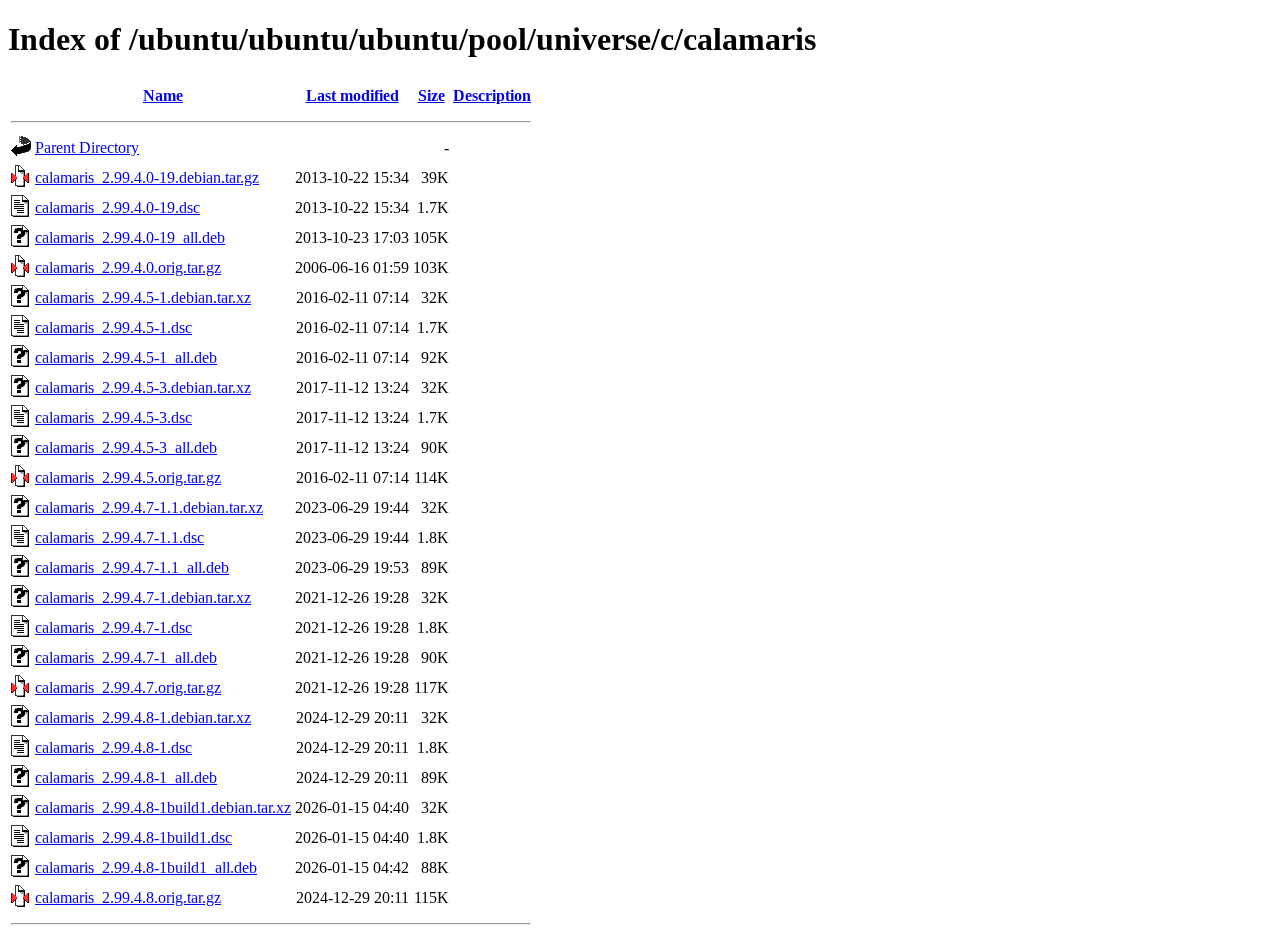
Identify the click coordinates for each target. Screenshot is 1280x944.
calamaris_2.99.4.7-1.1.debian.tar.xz (149, 507)
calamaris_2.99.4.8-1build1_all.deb (146, 867)
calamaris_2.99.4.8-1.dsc (113, 747)
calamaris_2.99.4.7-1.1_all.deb (132, 567)
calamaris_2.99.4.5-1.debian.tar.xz (143, 297)
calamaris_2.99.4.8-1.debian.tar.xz (143, 717)
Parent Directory (87, 147)
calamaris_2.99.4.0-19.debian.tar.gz (147, 177)
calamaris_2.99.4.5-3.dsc (113, 417)
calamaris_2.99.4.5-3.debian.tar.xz (143, 387)
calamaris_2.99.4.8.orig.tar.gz (128, 897)
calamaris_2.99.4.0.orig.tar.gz (128, 267)
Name (163, 95)
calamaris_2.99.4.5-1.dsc (113, 327)
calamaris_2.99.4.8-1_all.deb (126, 777)
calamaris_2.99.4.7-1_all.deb (126, 657)
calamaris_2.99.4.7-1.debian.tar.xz (143, 597)
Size (431, 95)
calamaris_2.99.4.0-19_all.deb (130, 237)
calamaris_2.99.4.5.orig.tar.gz (128, 477)
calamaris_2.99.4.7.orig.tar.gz (128, 687)
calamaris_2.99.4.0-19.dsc (117, 207)
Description (492, 95)
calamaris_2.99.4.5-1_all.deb (126, 357)
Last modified (352, 95)
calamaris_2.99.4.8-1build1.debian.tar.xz (163, 807)
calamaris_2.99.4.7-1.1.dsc (119, 537)
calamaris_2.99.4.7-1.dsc (113, 627)
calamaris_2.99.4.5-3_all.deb (126, 447)
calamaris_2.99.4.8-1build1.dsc (133, 837)
